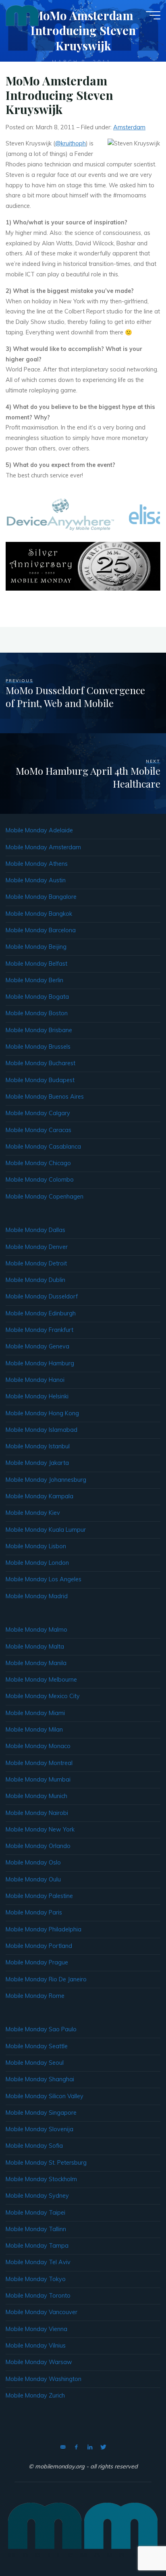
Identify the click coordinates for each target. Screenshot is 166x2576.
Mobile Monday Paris (34, 1912)
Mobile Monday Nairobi (37, 1813)
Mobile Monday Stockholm (41, 2179)
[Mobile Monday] (22, 15)
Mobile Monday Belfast (36, 964)
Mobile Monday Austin (36, 880)
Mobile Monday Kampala (39, 1496)
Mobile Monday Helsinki (37, 1396)
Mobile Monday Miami (35, 1713)
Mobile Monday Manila (36, 1663)
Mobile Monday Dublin (35, 1280)
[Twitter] (103, 2447)
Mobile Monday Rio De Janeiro (46, 1979)
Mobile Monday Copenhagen (45, 1197)
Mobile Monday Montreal (39, 1763)
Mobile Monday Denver (37, 1247)
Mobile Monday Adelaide (39, 830)
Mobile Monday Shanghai (40, 2079)
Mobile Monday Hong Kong (42, 1413)
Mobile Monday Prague (37, 1962)
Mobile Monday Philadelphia (44, 1929)
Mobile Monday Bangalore (41, 897)
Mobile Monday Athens (37, 864)
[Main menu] (153, 15)
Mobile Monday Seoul (35, 2063)
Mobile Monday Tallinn (36, 2229)
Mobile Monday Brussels (38, 1047)
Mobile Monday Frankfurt (39, 1330)
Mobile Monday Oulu (33, 1879)
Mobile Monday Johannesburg (46, 1480)
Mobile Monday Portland (39, 1946)
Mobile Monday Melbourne (41, 1680)
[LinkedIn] (90, 2447)
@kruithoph (71, 143)
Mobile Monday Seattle (37, 2046)
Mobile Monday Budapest (40, 1080)
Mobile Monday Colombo (40, 1180)
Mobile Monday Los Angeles (44, 1579)
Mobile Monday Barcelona (41, 930)
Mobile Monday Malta (35, 1647)
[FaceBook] (76, 2447)
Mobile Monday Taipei (35, 2213)
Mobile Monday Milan (34, 1730)
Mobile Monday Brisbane (39, 1030)
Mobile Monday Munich (36, 1796)
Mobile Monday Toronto (38, 2296)
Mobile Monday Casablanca (43, 1147)
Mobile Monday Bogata (37, 997)
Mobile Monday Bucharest (40, 1063)
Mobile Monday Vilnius (36, 2346)
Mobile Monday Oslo (33, 1863)
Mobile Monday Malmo (36, 1630)
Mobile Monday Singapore (41, 2113)
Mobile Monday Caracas (38, 1130)
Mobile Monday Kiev (33, 1513)
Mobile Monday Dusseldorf (42, 1296)
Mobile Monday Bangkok (39, 914)
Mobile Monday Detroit (36, 1263)
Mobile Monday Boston (37, 1013)
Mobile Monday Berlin (34, 980)
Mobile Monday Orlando (38, 1846)
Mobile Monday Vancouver (41, 2312)
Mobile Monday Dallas (35, 1230)
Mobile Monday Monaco (38, 1746)
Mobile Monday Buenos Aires (45, 1097)
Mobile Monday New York (40, 1829)
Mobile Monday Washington (44, 2379)
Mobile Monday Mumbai (38, 1780)
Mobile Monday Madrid (37, 1596)
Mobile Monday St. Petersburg (46, 2163)
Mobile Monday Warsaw (39, 2362)
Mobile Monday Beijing (36, 947)
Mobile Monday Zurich (35, 2396)
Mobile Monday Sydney (37, 2196)
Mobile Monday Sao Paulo (41, 2029)
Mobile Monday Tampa (37, 2246)
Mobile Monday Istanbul (38, 1446)
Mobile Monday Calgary (38, 1113)
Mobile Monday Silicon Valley (45, 2096)
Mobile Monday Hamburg (40, 1363)
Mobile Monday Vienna (36, 2329)
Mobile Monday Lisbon (36, 1546)
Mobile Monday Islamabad (41, 1430)
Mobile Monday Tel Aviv (38, 2262)
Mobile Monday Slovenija (39, 2129)
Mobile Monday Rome (35, 1996)
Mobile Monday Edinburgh (41, 1313)
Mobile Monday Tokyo (36, 2279)
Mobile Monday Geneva (37, 1346)
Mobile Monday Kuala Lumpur (46, 1530)
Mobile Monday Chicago (38, 1163)
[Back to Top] (135, 2545)
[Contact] (63, 2447)
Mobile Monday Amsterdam (43, 847)
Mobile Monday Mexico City (43, 1696)
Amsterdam (129, 127)
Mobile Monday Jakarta (37, 1463)
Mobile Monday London (37, 1563)
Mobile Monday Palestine (39, 1896)
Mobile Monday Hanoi (35, 1380)
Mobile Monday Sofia (34, 2146)
